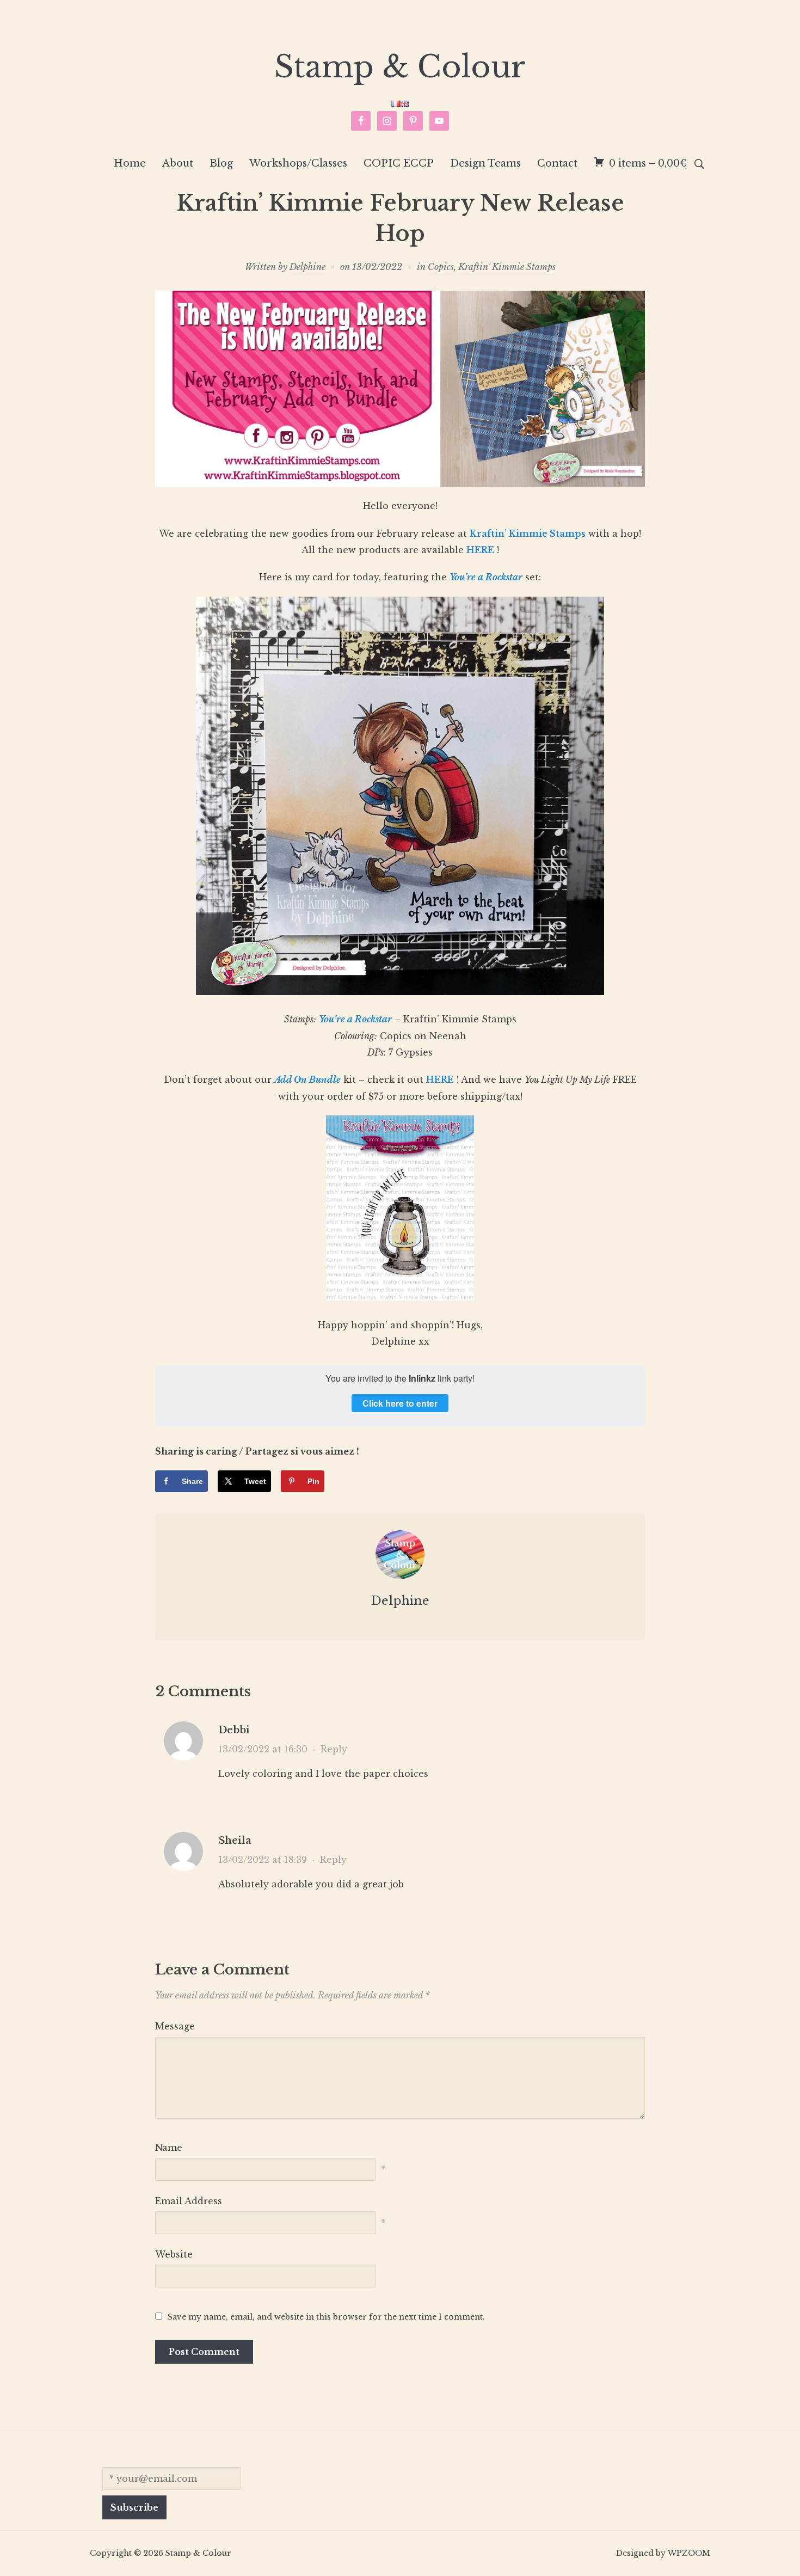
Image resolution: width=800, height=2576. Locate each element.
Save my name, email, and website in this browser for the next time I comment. (326, 2317)
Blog (221, 163)
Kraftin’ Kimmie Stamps (528, 533)
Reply (334, 1749)
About (178, 163)
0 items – (648, 163)
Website (174, 2254)
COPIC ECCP (399, 163)
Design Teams (485, 163)
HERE (480, 550)
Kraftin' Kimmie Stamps (507, 267)
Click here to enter (400, 1403)
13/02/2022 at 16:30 (263, 1749)
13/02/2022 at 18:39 (263, 1860)
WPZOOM (689, 2553)
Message (175, 2026)
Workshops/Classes (298, 163)
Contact (557, 163)
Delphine (307, 267)
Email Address (189, 2201)
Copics (441, 267)
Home (130, 163)
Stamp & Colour (400, 67)
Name (169, 2148)
